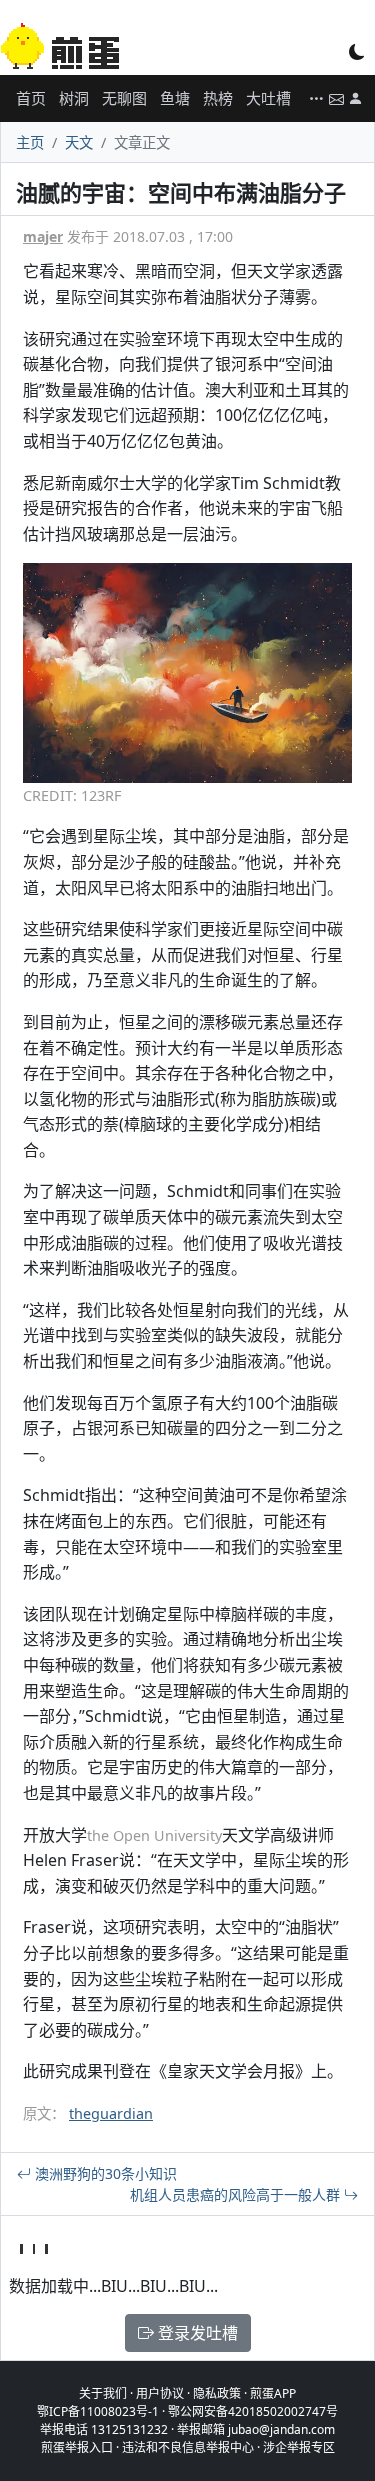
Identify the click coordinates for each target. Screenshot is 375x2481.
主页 (30, 142)
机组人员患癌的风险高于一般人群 (237, 2194)
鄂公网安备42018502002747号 (253, 2411)
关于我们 (103, 2393)
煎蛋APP (273, 2393)
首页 (31, 98)
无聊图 (124, 98)
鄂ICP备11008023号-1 (98, 2411)
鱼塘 (175, 98)
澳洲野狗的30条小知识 (104, 2173)
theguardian (111, 2113)
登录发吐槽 (196, 2333)
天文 (79, 142)
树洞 (74, 98)
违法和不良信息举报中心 (188, 2447)
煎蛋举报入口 (77, 2447)
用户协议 (160, 2393)
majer (43, 236)
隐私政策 (217, 2393)
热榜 (218, 98)
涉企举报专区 (299, 2447)
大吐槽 (268, 98)
